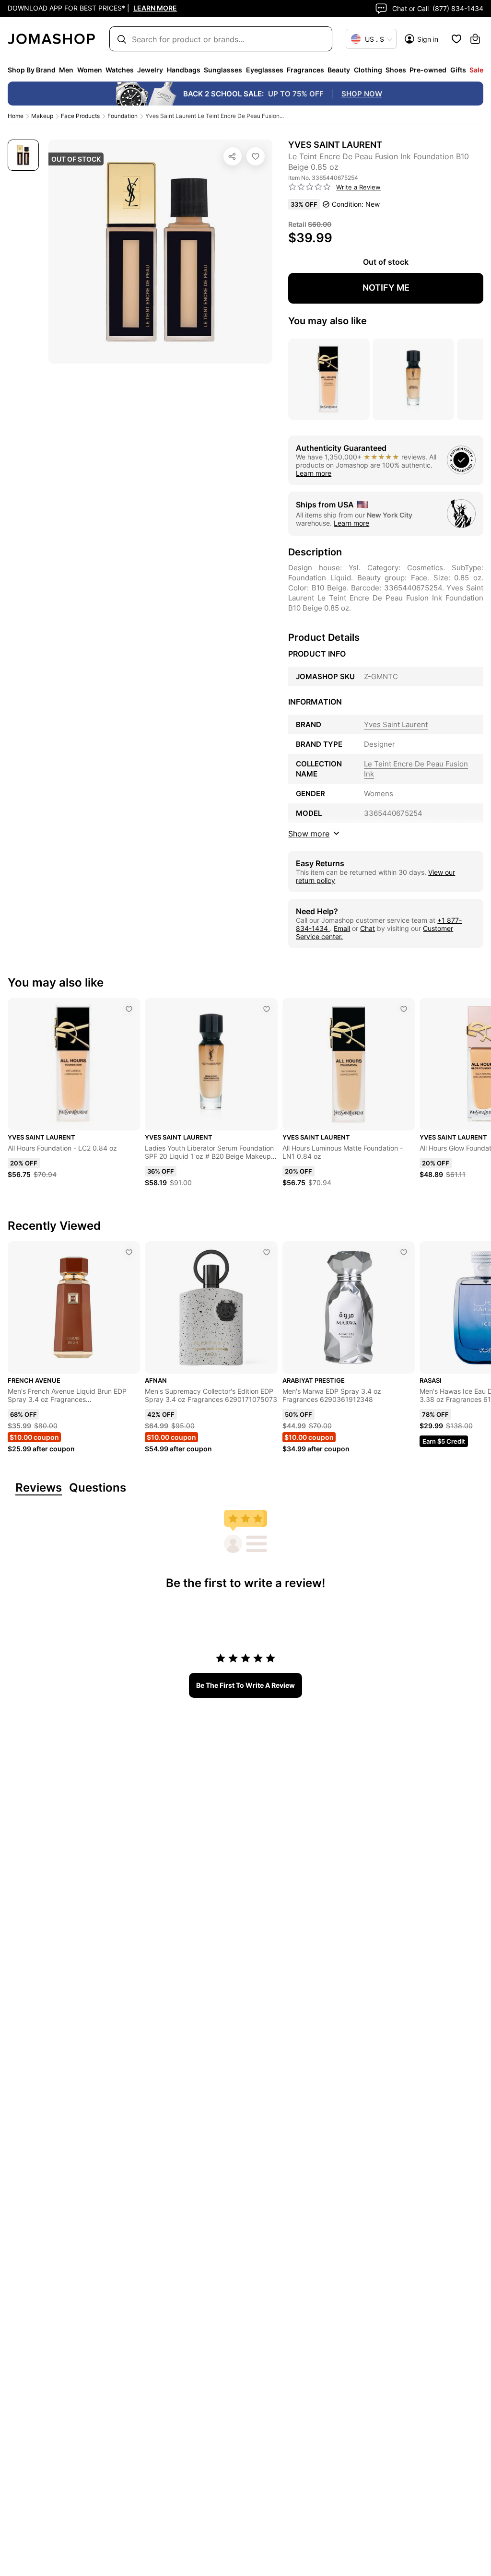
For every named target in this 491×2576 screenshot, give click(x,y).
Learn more (314, 473)
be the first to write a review (245, 1685)
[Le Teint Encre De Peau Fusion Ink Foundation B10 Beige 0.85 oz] (256, 156)
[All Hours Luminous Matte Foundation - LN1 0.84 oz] (404, 1009)
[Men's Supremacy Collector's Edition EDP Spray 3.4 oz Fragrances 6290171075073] (267, 1252)
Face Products (80, 116)
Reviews (39, 1488)
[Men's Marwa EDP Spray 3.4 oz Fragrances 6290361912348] (404, 1252)
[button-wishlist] (456, 39)
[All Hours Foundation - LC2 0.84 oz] (129, 1009)
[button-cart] (475, 39)
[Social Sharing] (233, 156)
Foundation (123, 116)
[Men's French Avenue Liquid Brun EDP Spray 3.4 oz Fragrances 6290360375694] (129, 1252)
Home (16, 116)
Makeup (42, 116)
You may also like (327, 321)
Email (342, 928)
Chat (368, 928)
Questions (98, 1488)
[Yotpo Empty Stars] (310, 187)
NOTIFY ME (386, 288)
